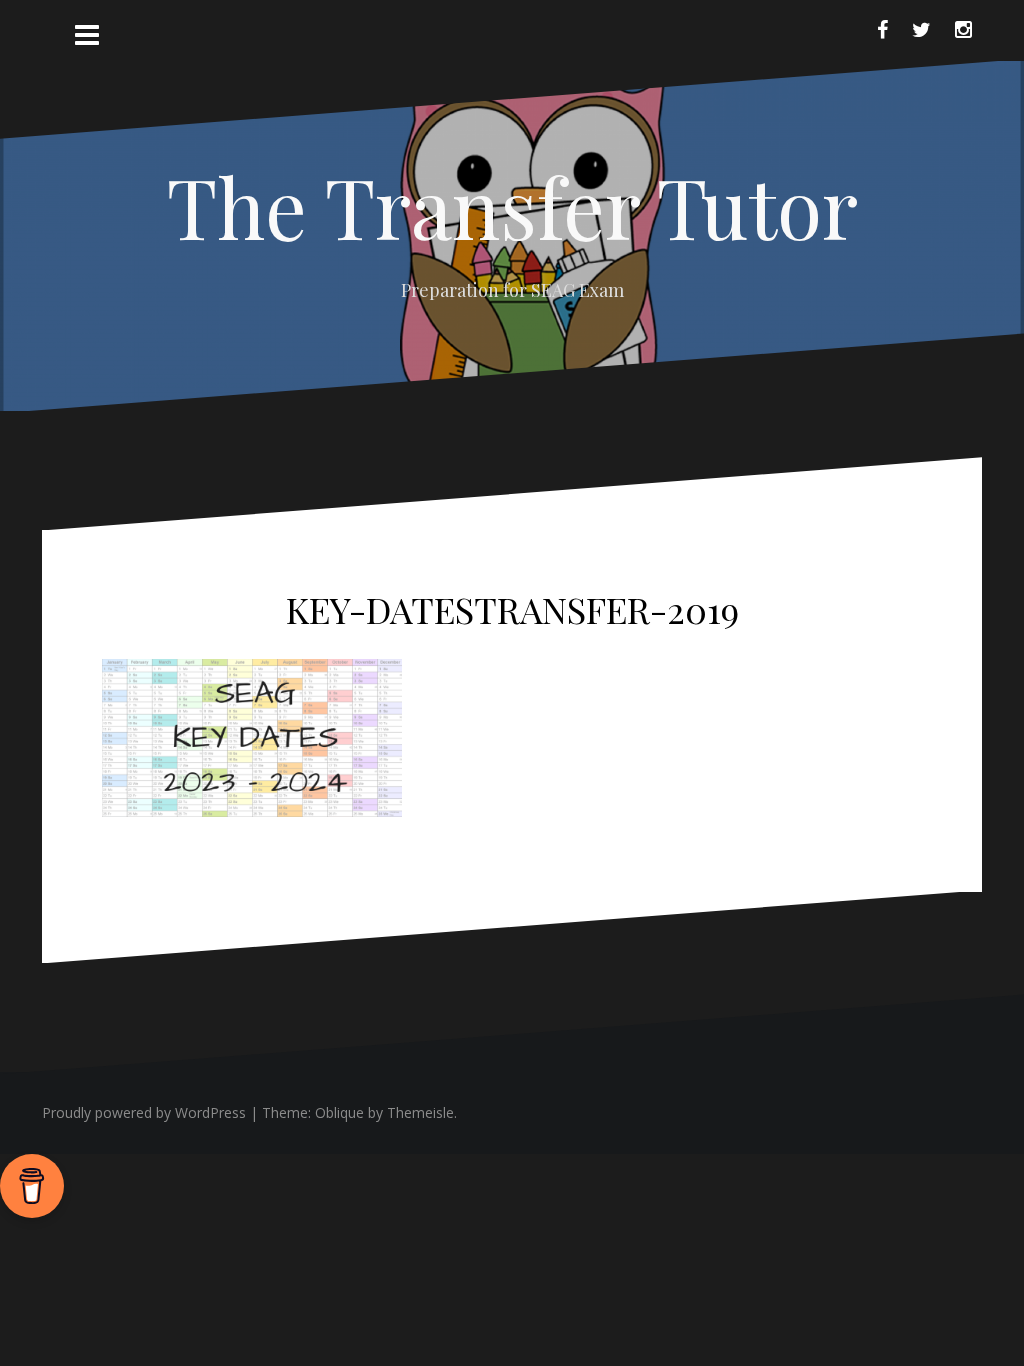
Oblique (339, 1112)
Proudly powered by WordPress (144, 1112)
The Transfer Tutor (512, 206)
